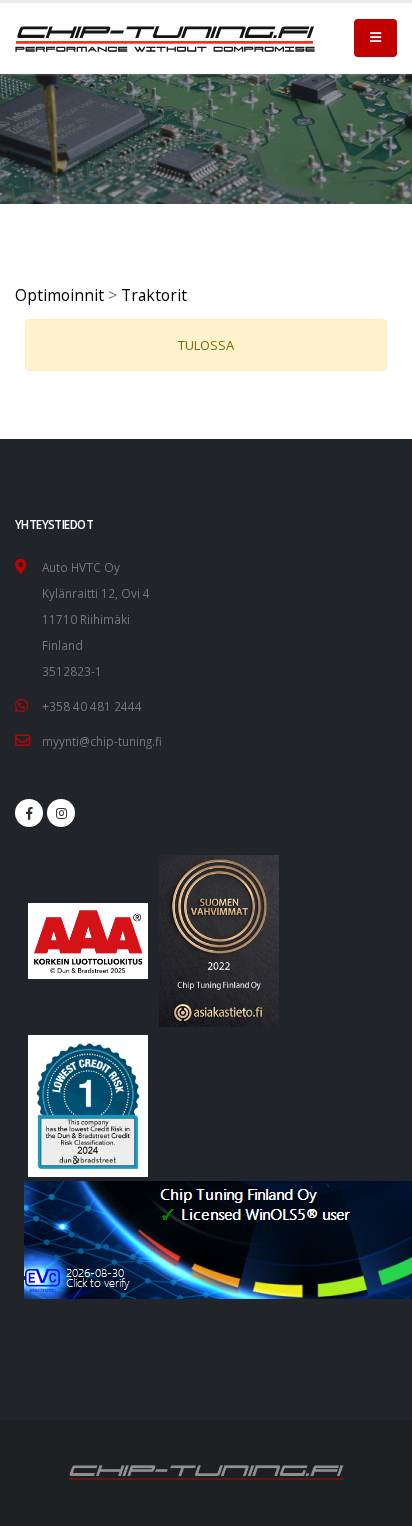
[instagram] (61, 813)
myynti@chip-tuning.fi (102, 741)
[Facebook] (29, 813)
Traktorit (154, 295)
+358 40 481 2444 (92, 706)
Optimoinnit (59, 295)
